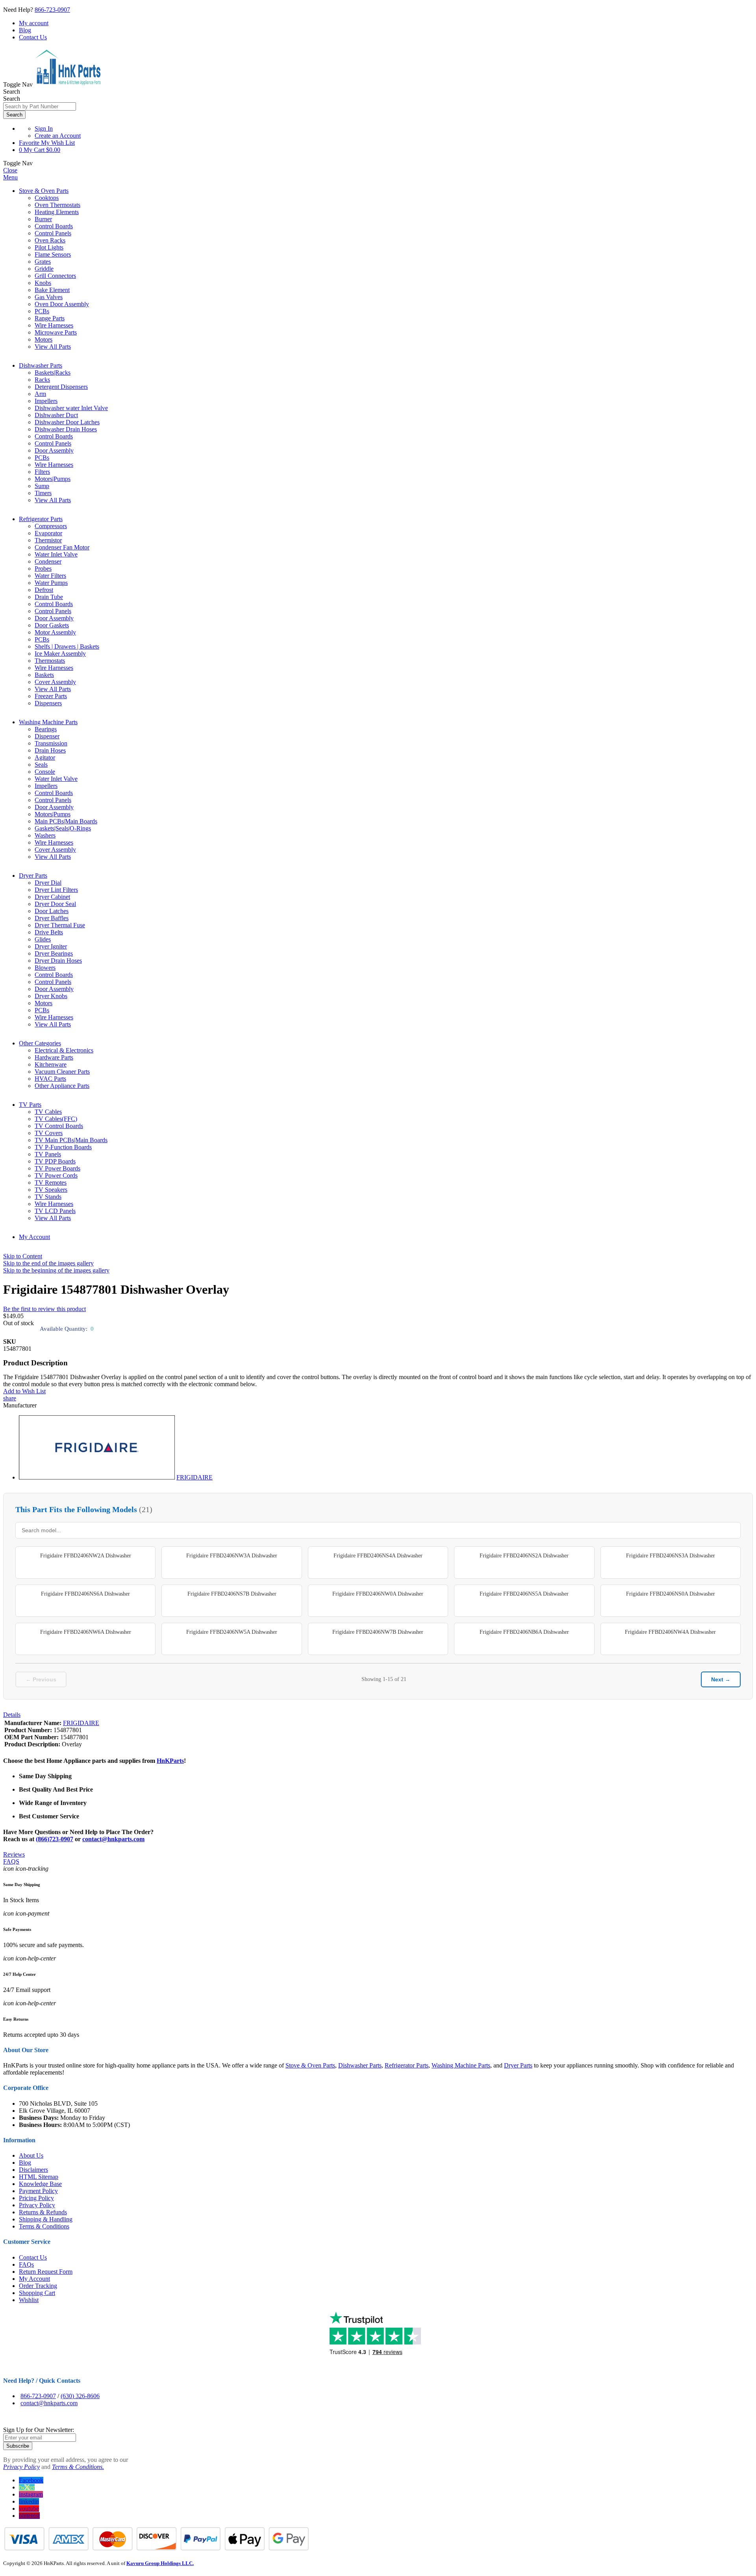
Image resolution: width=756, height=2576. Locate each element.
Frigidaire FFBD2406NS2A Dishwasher (524, 1556)
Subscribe (18, 2446)
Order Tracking (38, 2286)
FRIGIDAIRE (195, 1477)
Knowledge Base (40, 2184)
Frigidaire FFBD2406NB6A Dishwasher (524, 1632)
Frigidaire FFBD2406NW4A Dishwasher (670, 1632)
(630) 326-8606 (80, 2396)
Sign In (44, 129)
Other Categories (40, 1043)
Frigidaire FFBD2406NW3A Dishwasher (232, 1556)
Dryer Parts (33, 876)
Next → (721, 1679)
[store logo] (68, 84)
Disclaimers (33, 2170)
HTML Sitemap (39, 2177)
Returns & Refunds (43, 2212)
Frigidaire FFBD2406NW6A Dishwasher (86, 1632)
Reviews (14, 1854)
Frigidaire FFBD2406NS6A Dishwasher (85, 1594)
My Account (34, 1237)
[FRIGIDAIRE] (97, 1477)
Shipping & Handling (46, 2219)
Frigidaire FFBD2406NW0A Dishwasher (378, 1594)
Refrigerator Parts (41, 519)
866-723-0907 (52, 10)
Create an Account (58, 136)
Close (10, 170)
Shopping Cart (37, 2293)
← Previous (41, 1679)
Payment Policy (38, 2191)
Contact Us (33, 37)
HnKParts (170, 1761)
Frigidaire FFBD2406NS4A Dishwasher (378, 1556)
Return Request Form (46, 2272)
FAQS (11, 1861)
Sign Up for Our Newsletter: (39, 2430)
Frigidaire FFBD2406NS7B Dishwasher (232, 1594)
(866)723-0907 (55, 1839)
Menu (10, 177)
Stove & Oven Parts (44, 191)
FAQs (26, 2264)
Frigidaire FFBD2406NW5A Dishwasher (232, 1632)
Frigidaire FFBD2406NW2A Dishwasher (86, 1556)
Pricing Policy (36, 2198)
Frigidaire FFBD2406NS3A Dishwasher (671, 1556)
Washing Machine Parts (48, 722)
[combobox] (40, 106)
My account (34, 23)
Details (12, 1715)
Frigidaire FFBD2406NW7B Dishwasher (378, 1632)
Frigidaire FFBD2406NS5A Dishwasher (524, 1594)
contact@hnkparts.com (113, 1839)
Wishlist (29, 2300)
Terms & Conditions (44, 2226)
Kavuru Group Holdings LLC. (160, 2563)
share (10, 1398)
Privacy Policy (37, 2205)
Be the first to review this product (44, 1309)
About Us (31, 2155)
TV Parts (30, 1105)
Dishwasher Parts (41, 365)
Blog (25, 30)
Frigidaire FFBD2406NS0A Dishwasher (671, 1594)
